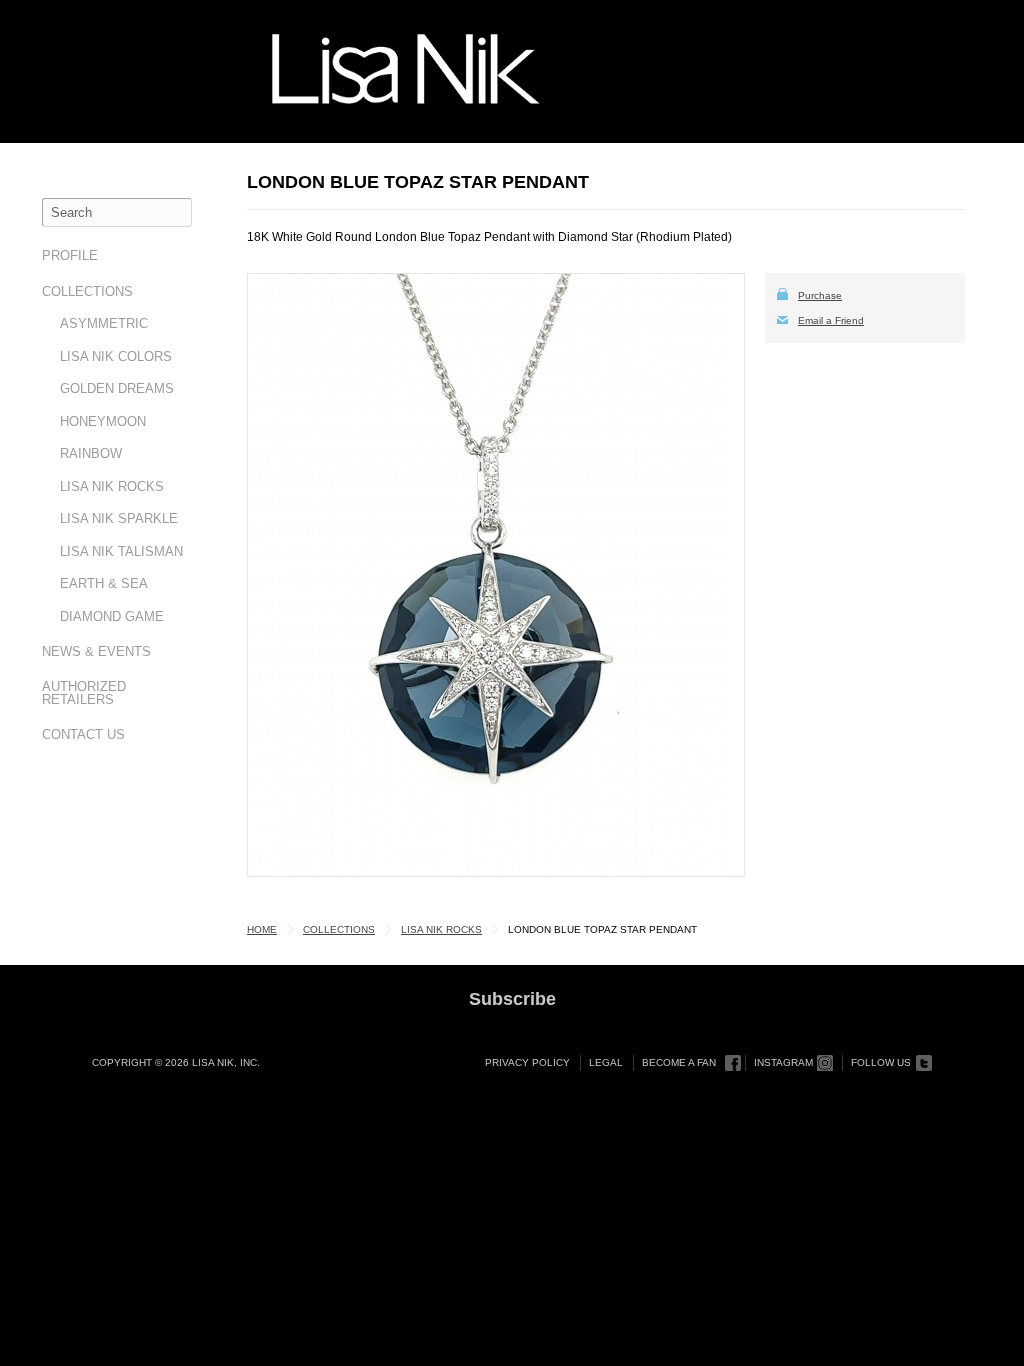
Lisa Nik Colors (116, 356)
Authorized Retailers (84, 693)
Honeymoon (103, 421)
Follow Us (881, 1062)
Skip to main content (86, 22)
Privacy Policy (527, 1062)
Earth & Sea (104, 583)
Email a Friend (831, 320)
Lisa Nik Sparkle (119, 518)
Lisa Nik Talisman (121, 551)
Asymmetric (104, 323)
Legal (606, 1062)
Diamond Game (112, 616)
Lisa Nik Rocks (112, 486)
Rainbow (91, 453)
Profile (70, 255)
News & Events (96, 651)
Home (262, 929)
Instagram (783, 1062)
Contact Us (83, 734)
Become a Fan (679, 1062)
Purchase (820, 295)
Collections (87, 291)
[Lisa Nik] (406, 69)
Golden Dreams (117, 388)
